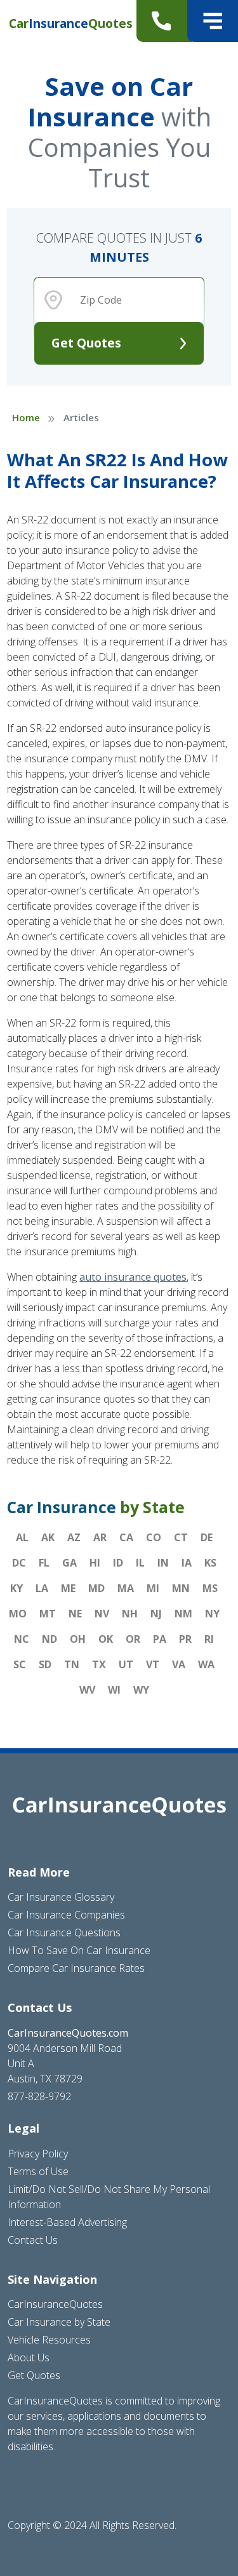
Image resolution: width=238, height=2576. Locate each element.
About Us (29, 2357)
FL (44, 1563)
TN (72, 1664)
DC (19, 1563)
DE (207, 1537)
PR (185, 1639)
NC (22, 1639)
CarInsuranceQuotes (55, 2304)
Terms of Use (38, 2171)
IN (163, 1563)
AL (22, 1537)
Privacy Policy (38, 2154)
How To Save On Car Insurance (79, 1950)
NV (102, 1614)
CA (126, 1537)
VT (153, 1664)
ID (118, 1563)
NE (75, 1614)
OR (133, 1639)
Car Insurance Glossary (61, 1897)
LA (42, 1588)
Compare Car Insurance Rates (76, 1968)
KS (210, 1563)
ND (50, 1639)
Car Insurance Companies (66, 1915)
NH (130, 1614)
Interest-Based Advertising (67, 2222)
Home (26, 417)
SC (20, 1664)
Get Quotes (86, 343)
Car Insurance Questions (64, 1932)
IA (187, 1563)
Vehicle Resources (49, 2340)
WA (206, 1664)
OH (78, 1639)
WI (114, 1690)
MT (48, 1614)
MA (126, 1588)
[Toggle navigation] (213, 21)
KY (17, 1588)
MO (18, 1614)
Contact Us (33, 2240)
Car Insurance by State (59, 2322)
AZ (74, 1537)
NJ (156, 1614)
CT (181, 1537)
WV (87, 1690)
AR (100, 1537)
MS (210, 1588)
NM (183, 1614)
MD (96, 1588)
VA (179, 1664)
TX (99, 1664)
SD (45, 1664)
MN (181, 1588)
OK (106, 1639)
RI (209, 1639)
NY (212, 1614)
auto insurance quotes (133, 1277)
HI (95, 1563)
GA (69, 1563)
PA (160, 1639)
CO (154, 1537)
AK (48, 1537)
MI (153, 1588)
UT (126, 1664)
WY (141, 1690)
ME (68, 1588)
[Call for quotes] (164, 21)
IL (140, 1563)
